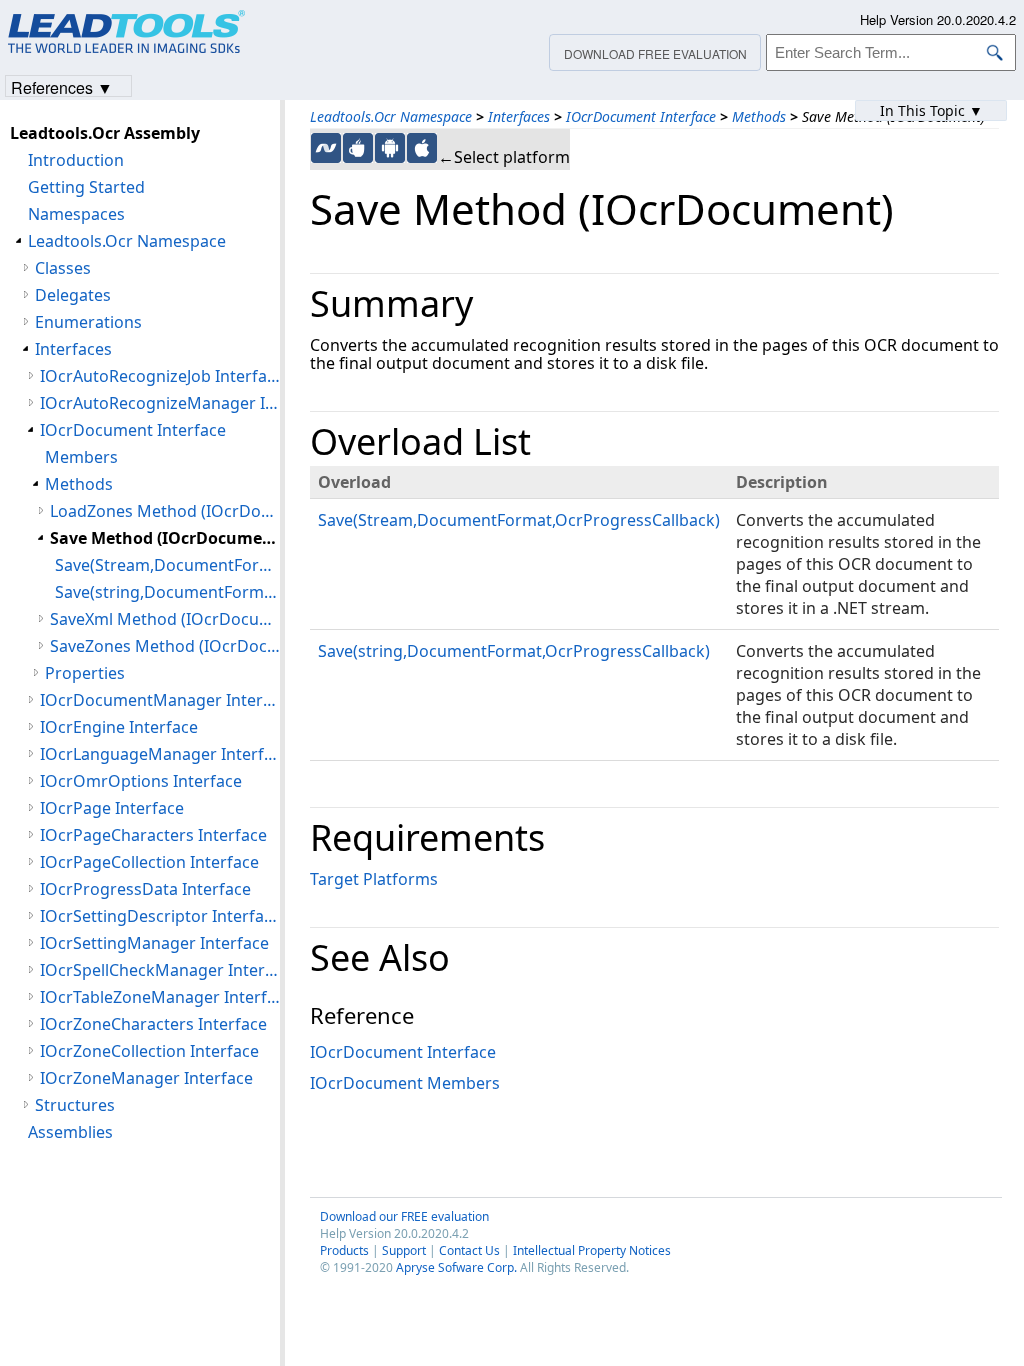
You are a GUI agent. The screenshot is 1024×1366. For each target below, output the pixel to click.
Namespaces (76, 214)
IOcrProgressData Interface (145, 889)
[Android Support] (390, 148)
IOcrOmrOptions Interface (141, 781)
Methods (759, 116)
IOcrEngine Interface (119, 727)
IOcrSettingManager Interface (154, 943)
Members (81, 457)
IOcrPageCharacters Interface (153, 835)
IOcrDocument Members (405, 1083)
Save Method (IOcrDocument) (165, 538)
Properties (85, 673)
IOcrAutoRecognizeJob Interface (160, 376)
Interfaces (519, 116)
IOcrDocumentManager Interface (160, 700)
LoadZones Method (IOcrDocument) (165, 511)
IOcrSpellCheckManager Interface (160, 970)
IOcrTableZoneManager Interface (160, 997)
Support (404, 1250)
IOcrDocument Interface (641, 116)
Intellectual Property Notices (592, 1250)
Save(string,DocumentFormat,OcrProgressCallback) (514, 651)
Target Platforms (374, 879)
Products (344, 1250)
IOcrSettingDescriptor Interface (160, 916)
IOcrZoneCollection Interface (149, 1051)
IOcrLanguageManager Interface (160, 754)
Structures (75, 1105)
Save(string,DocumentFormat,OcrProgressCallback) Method (167, 592)
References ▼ (62, 86)
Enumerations (88, 322)
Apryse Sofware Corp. (456, 1267)
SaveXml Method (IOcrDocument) (165, 619)
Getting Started (86, 187)
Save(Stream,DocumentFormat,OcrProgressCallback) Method (167, 565)
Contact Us (469, 1250)
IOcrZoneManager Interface (146, 1078)
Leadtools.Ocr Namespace (391, 116)
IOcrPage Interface (112, 808)
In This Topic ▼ (931, 110)
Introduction (76, 160)
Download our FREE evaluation (404, 1216)
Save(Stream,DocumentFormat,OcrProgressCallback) (519, 520)
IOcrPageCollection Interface (149, 862)
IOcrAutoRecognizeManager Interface (160, 403)
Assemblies (70, 1132)
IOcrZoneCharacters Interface (153, 1024)
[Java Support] (358, 148)
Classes (63, 268)
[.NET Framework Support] (326, 148)
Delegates (73, 295)
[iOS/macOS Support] (422, 148)
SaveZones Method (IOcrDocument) (165, 646)
